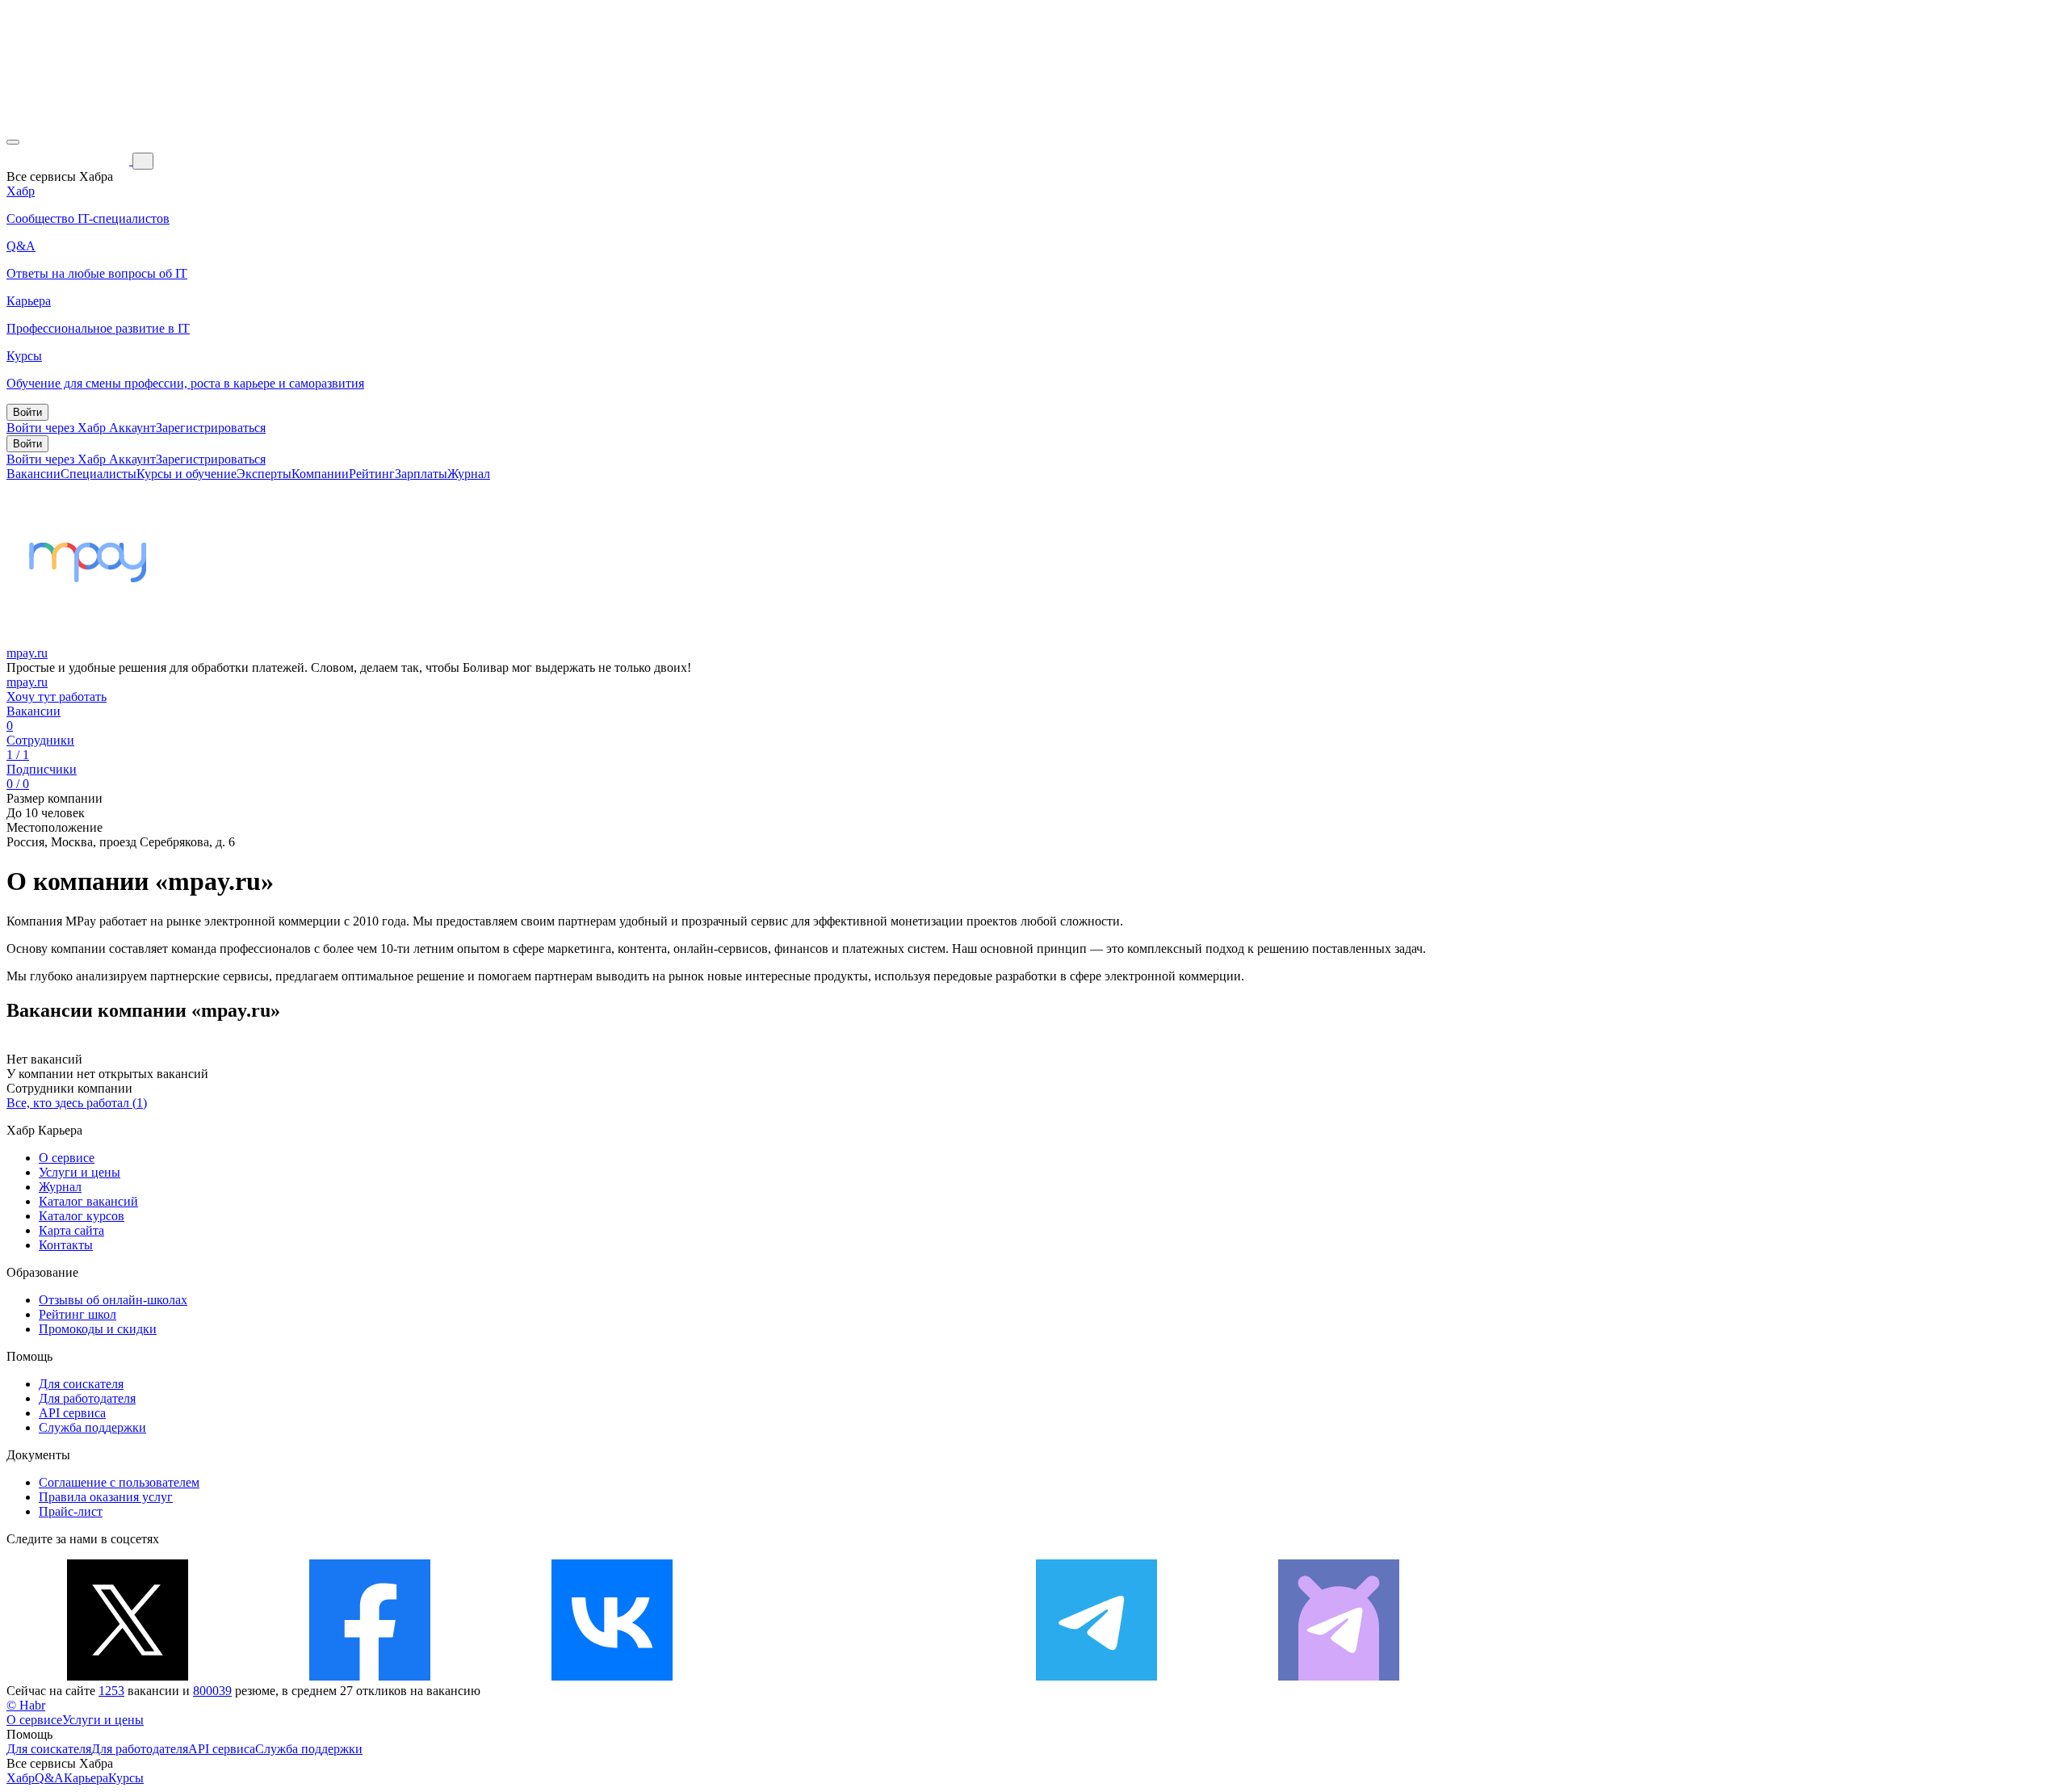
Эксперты (264, 474)
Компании (320, 474)
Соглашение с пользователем (119, 1482)
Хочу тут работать (57, 697)
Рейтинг (372, 474)
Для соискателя (81, 1384)
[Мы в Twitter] (128, 1676)
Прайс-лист (71, 1511)
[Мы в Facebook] (370, 1676)
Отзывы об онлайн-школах (113, 1300)
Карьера (86, 1778)
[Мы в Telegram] (1096, 1676)
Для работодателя (87, 1398)
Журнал (469, 474)
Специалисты (99, 474)
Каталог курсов (82, 1216)
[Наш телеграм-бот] (1339, 1676)
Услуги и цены (80, 1172)
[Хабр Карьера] (69, 160)
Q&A (49, 1778)
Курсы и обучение (187, 474)
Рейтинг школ (78, 1314)
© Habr (26, 1705)
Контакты (66, 1245)
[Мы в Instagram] (854, 1676)
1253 (111, 1691)
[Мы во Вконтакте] (612, 1676)
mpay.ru (27, 653)
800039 (212, 1691)
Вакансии (34, 474)
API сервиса (72, 1413)
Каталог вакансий (88, 1201)
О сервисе (67, 1158)
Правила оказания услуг (106, 1497)
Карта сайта (71, 1230)
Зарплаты (421, 474)
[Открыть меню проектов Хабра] (13, 142)
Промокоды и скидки (98, 1329)
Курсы (126, 1778)
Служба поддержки (92, 1427)
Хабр (21, 1778)
